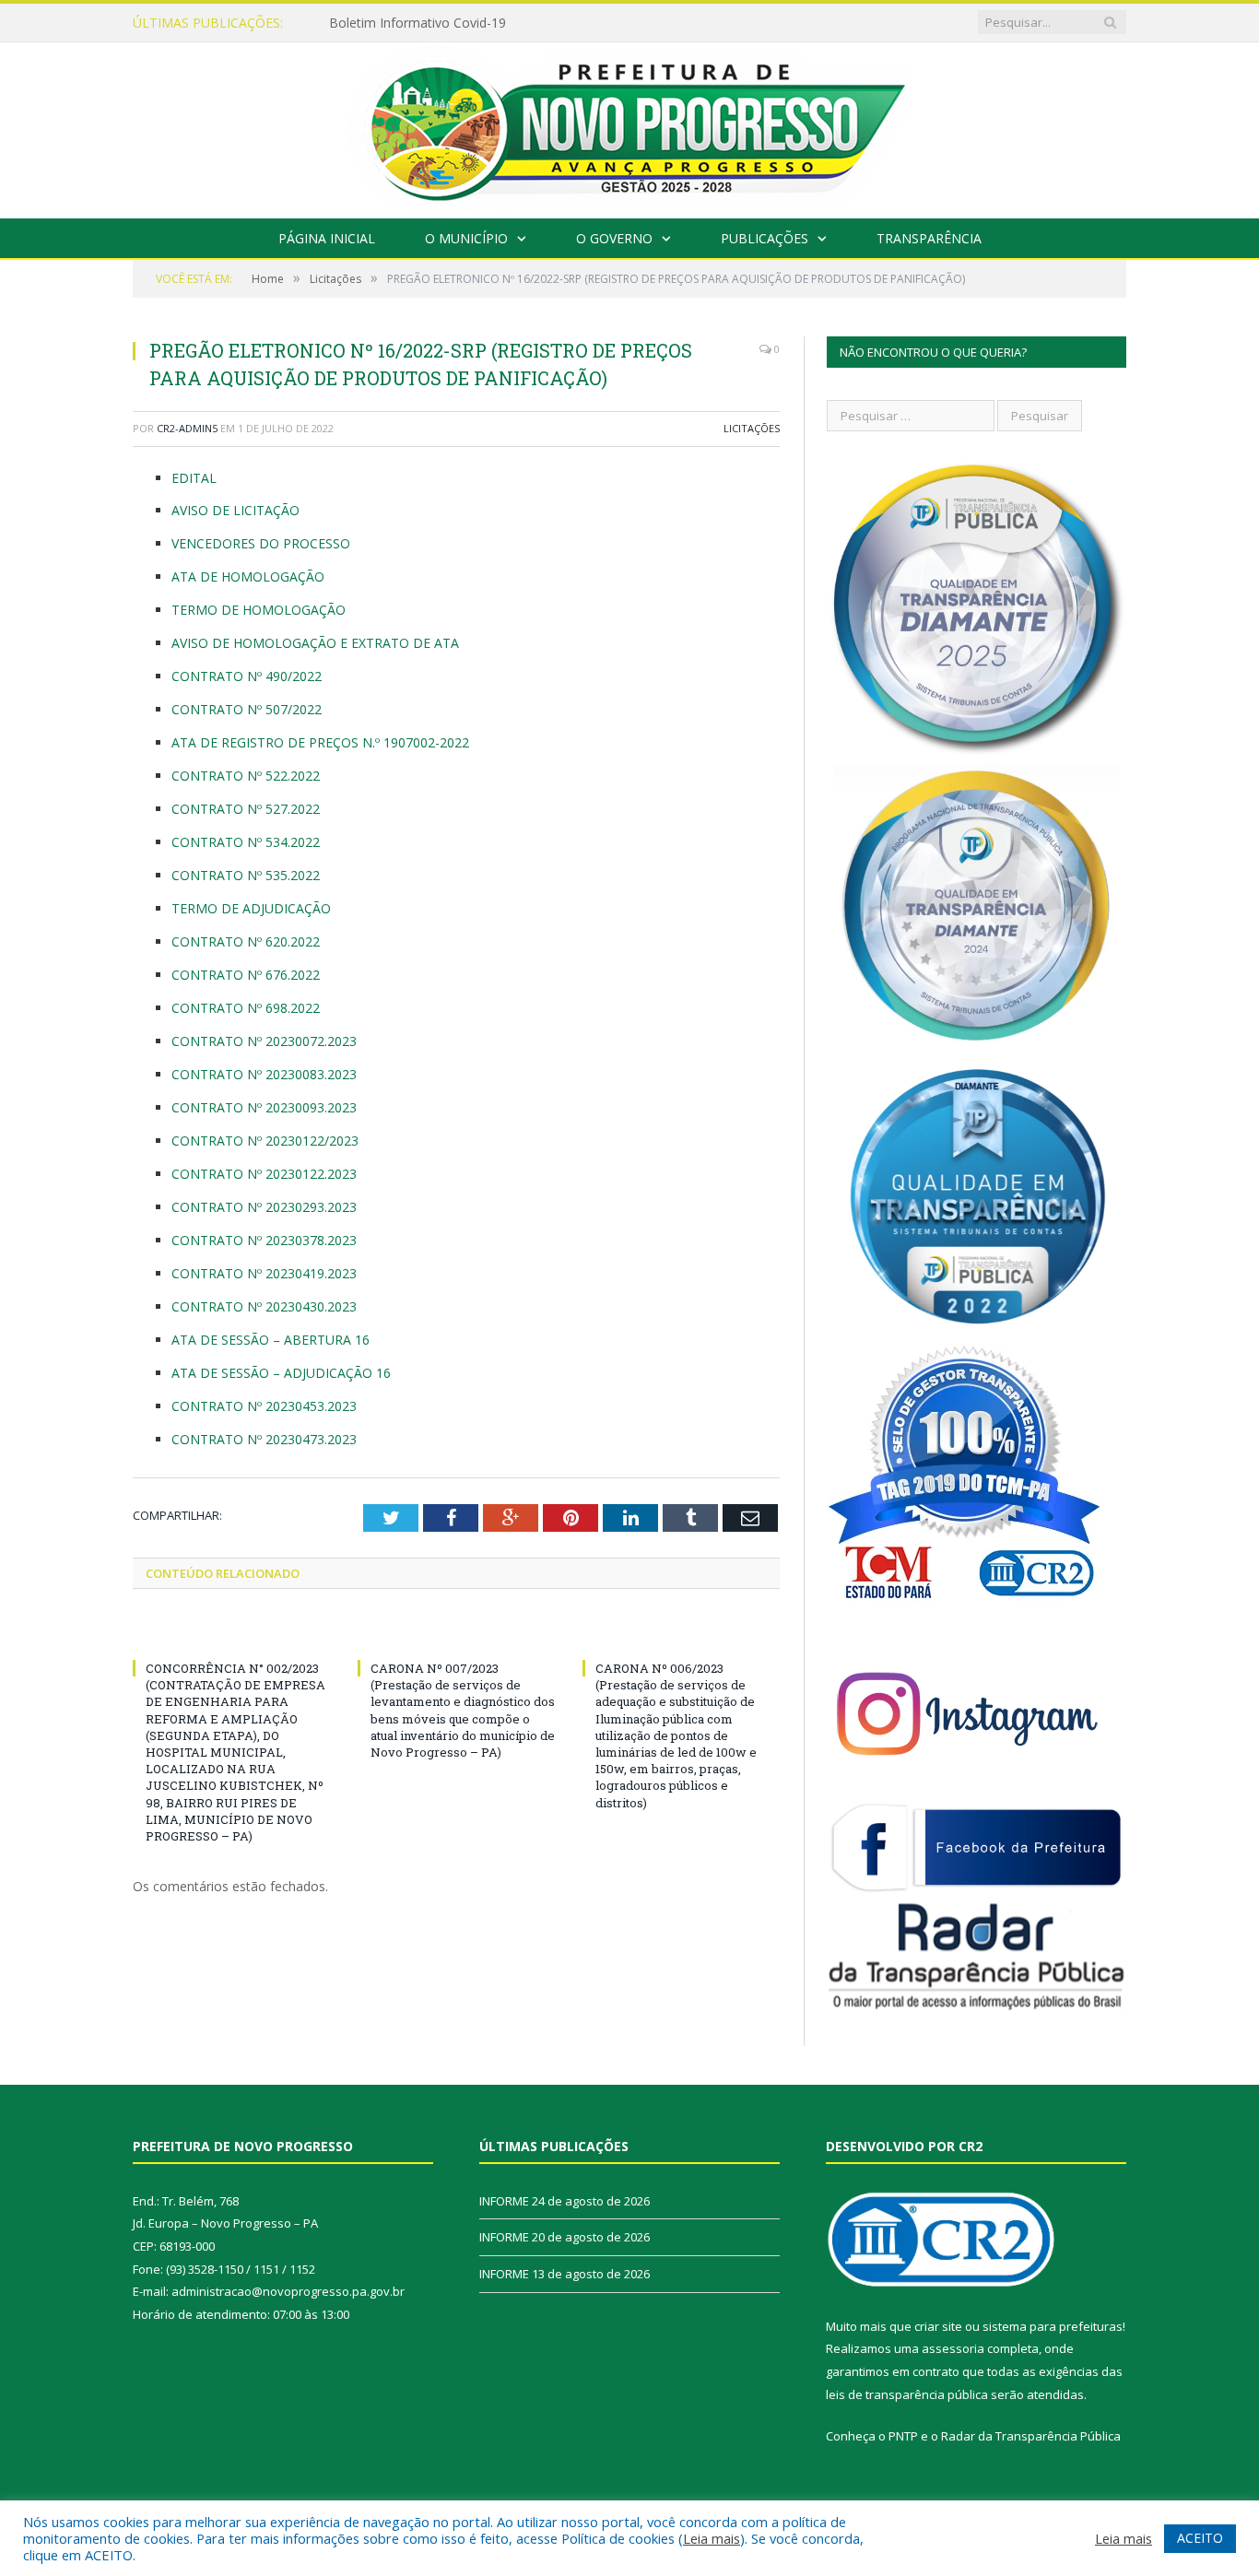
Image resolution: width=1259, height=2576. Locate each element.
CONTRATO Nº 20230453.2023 (264, 1406)
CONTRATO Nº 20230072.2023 (264, 1041)
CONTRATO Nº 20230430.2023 (264, 1306)
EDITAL (194, 478)
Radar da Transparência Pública (1031, 2436)
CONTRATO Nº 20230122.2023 (264, 1174)
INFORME (359, 23)
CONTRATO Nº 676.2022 (246, 975)
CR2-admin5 (187, 428)
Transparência (929, 238)
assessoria (953, 2348)
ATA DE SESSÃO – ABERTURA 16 (271, 1340)
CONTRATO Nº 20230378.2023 (264, 1240)
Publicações (765, 238)
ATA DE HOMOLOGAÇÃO (248, 576)
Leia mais (712, 2538)
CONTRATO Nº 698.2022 (246, 1008)
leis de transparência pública (907, 2394)
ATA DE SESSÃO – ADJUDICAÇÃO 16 (281, 1373)
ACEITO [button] (1200, 2538)
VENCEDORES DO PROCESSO (261, 543)
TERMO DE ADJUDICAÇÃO (251, 908)
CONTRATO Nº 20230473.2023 (264, 1439)
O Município (466, 238)
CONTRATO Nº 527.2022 (246, 809)
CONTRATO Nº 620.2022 (246, 941)
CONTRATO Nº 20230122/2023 (265, 1141)
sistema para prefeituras (1053, 2326)
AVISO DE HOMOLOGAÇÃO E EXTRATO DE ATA (315, 643)
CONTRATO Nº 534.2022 (246, 842)
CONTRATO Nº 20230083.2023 (264, 1074)
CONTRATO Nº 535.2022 (246, 875)
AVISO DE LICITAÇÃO (235, 510)
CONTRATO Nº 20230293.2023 (264, 1207)
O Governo (614, 238)
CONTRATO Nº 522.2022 (246, 776)
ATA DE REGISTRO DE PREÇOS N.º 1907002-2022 (320, 742)
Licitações (752, 428)
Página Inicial (327, 238)
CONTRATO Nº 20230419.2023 (264, 1273)
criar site (938, 2326)
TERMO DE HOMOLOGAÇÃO (259, 610)
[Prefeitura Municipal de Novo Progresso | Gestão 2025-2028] (629, 126)
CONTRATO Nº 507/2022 (247, 709)
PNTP (903, 2436)
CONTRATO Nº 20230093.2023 (264, 1107)
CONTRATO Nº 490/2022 (247, 676)
